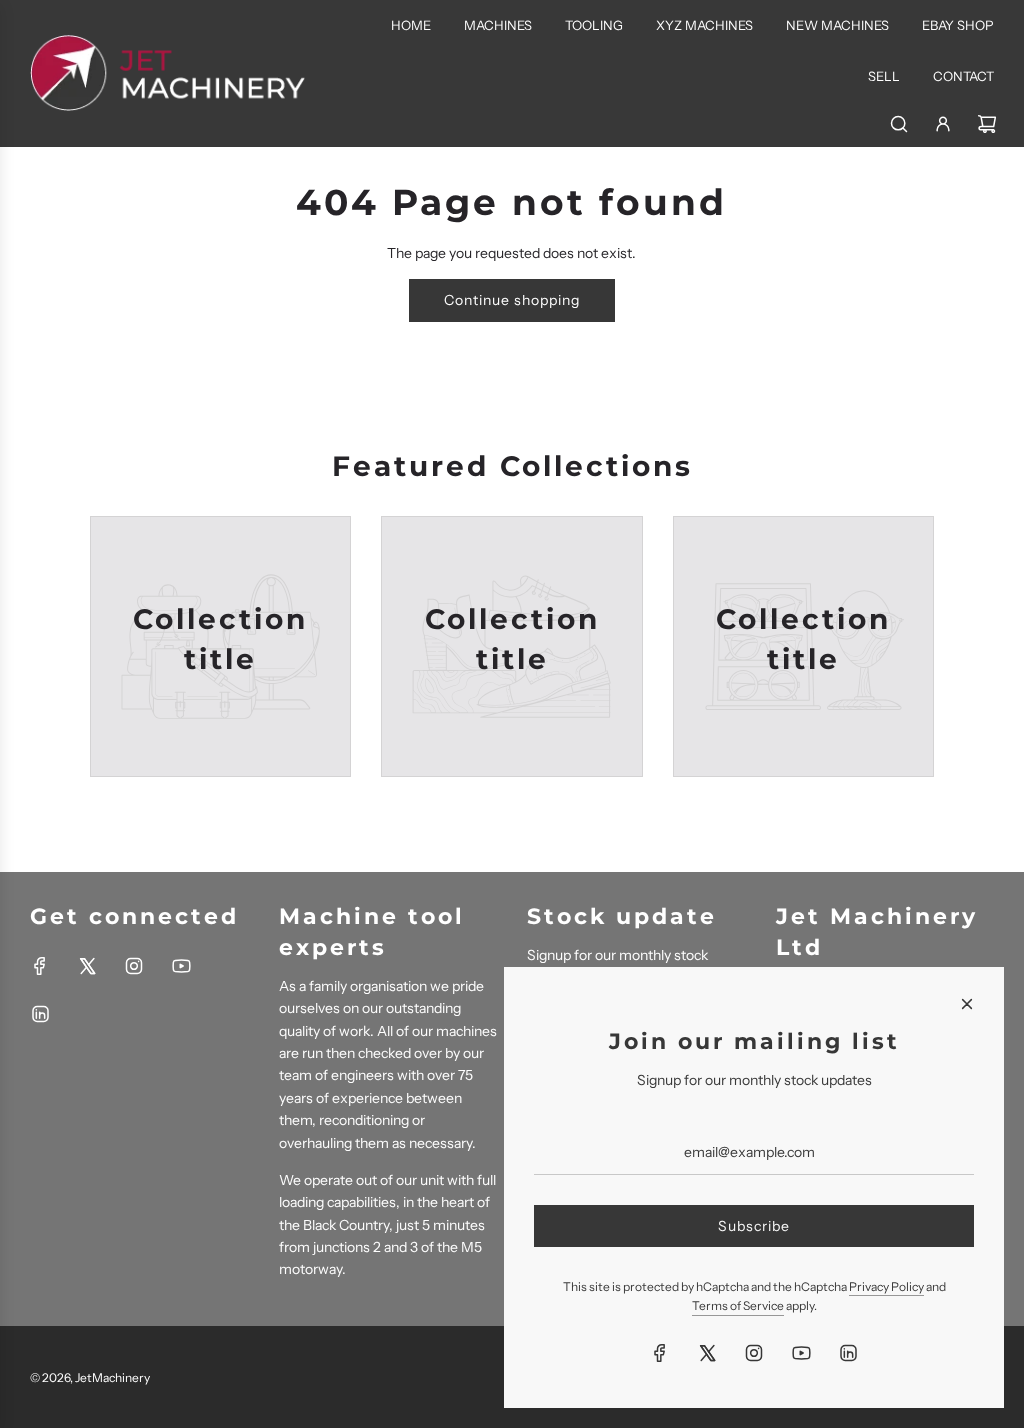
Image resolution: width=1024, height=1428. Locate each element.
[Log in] (943, 124)
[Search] (899, 124)
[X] (87, 966)
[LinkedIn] (40, 1014)
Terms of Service (738, 1305)
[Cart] (987, 124)
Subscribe (754, 1226)
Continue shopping (512, 300)
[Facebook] (40, 966)
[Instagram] (134, 966)
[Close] (967, 1004)
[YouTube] (181, 966)
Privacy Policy (886, 1286)
